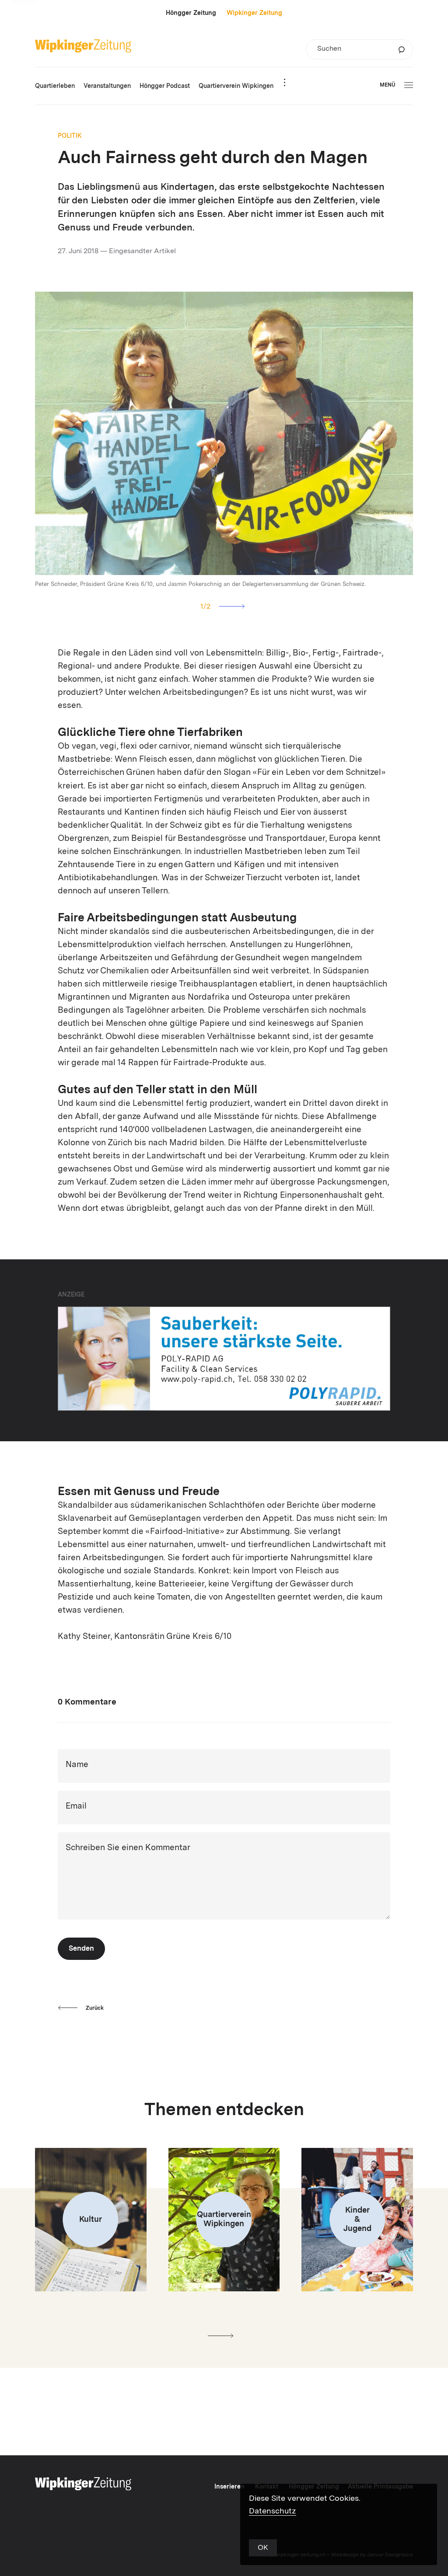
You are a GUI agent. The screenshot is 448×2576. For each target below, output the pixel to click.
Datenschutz (273, 2511)
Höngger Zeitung (191, 13)
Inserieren (229, 2487)
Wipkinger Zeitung (254, 13)
